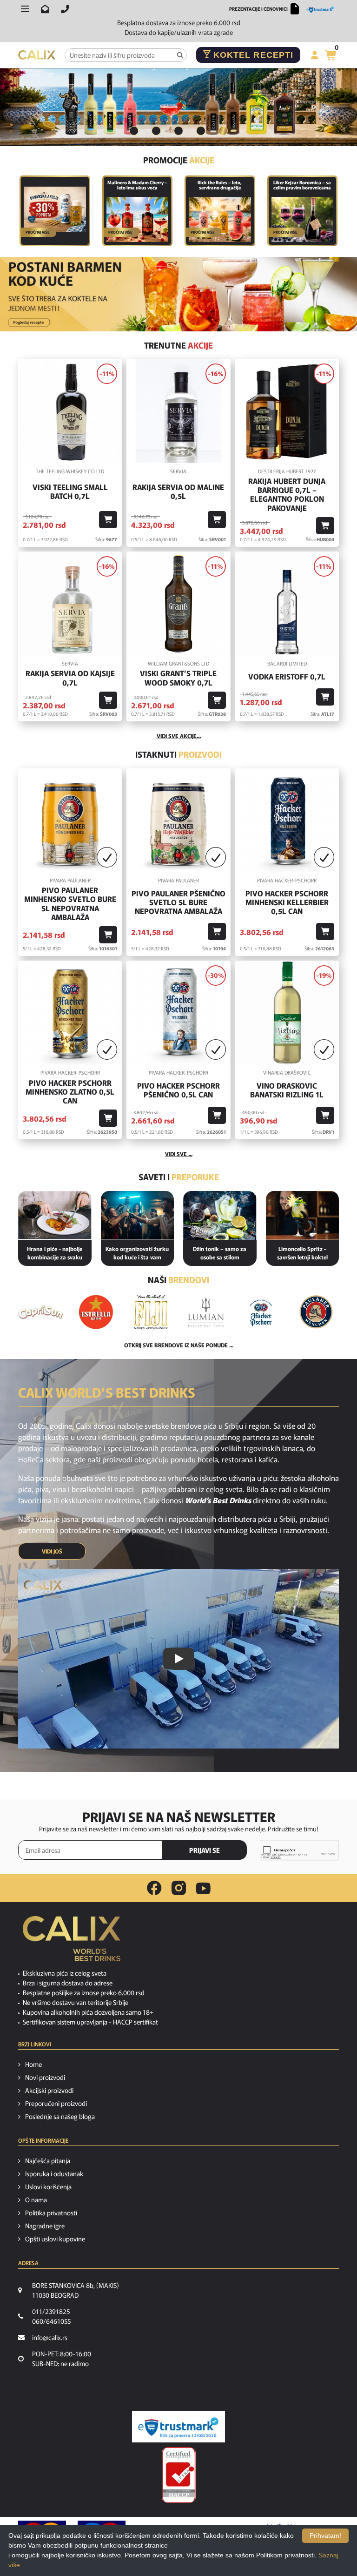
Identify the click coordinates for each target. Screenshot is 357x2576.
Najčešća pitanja (48, 2160)
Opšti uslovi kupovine (55, 2239)
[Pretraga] (180, 55)
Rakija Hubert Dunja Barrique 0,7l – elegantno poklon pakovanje (287, 494)
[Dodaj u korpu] (108, 520)
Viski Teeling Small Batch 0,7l (70, 491)
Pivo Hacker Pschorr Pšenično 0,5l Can (178, 1090)
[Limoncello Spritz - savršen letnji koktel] (303, 1215)
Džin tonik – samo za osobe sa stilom (220, 1253)
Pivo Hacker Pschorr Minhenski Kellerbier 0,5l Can (287, 902)
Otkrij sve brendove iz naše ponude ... (179, 1345)
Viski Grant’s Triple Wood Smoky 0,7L (178, 678)
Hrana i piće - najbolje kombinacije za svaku (55, 1253)
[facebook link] (154, 1888)
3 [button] (178, 131)
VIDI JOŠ (52, 1551)
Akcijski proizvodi (49, 2090)
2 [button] (156, 131)
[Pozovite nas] (65, 9)
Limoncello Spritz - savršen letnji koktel (302, 1253)
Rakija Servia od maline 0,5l (178, 491)
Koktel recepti (252, 55)
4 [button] (201, 131)
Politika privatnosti (51, 2213)
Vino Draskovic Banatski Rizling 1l (287, 1090)
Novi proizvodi (45, 2077)
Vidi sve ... (179, 1153)
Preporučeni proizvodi (56, 2103)
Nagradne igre (45, 2226)
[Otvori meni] (25, 9)
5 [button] (223, 131)
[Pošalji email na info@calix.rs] (45, 9)
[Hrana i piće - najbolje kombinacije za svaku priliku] (55, 1215)
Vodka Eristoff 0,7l (287, 676)
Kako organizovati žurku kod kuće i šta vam (137, 1253)
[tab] (134, 131)
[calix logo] (72, 1942)
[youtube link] (203, 1888)
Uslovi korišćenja (48, 2186)
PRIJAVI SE (205, 1850)
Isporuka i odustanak (54, 2173)
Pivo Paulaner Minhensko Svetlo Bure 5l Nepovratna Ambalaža (70, 904)
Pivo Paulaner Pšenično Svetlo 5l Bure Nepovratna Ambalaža (178, 902)
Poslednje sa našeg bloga (60, 2116)
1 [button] (134, 131)
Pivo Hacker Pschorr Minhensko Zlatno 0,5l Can (70, 1092)
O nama (36, 2199)
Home (33, 2064)
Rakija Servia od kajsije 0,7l (70, 678)
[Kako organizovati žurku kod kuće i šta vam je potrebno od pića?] (138, 1215)
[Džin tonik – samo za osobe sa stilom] (220, 1215)
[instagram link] (179, 1888)
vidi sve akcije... (179, 736)
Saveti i (179, 1177)
